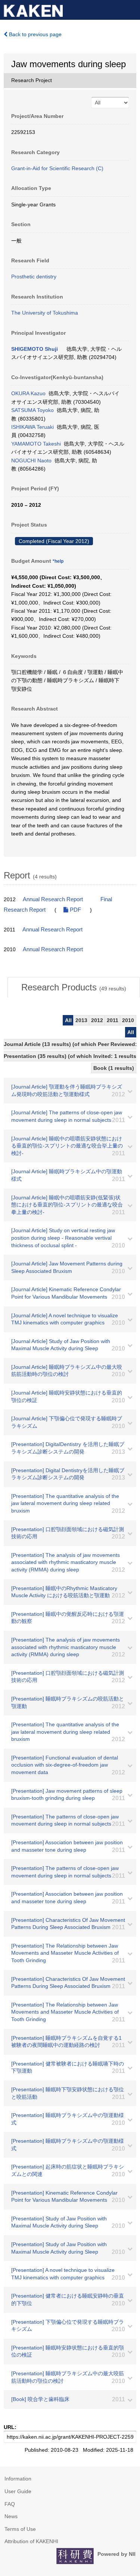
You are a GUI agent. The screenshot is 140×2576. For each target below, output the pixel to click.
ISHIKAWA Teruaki (32, 427)
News (11, 2516)
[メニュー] (131, 9)
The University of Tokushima (45, 313)
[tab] (74, 987)
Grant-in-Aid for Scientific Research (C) (57, 168)
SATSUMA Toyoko (32, 410)
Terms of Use (20, 2529)
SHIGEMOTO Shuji (35, 349)
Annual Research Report (53, 899)
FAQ (10, 2504)
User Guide (18, 2491)
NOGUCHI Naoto (31, 460)
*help (58, 561)
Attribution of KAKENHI (31, 2541)
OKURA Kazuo (28, 393)
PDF (75, 910)
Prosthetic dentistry (34, 277)
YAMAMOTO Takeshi (36, 444)
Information (18, 2479)
